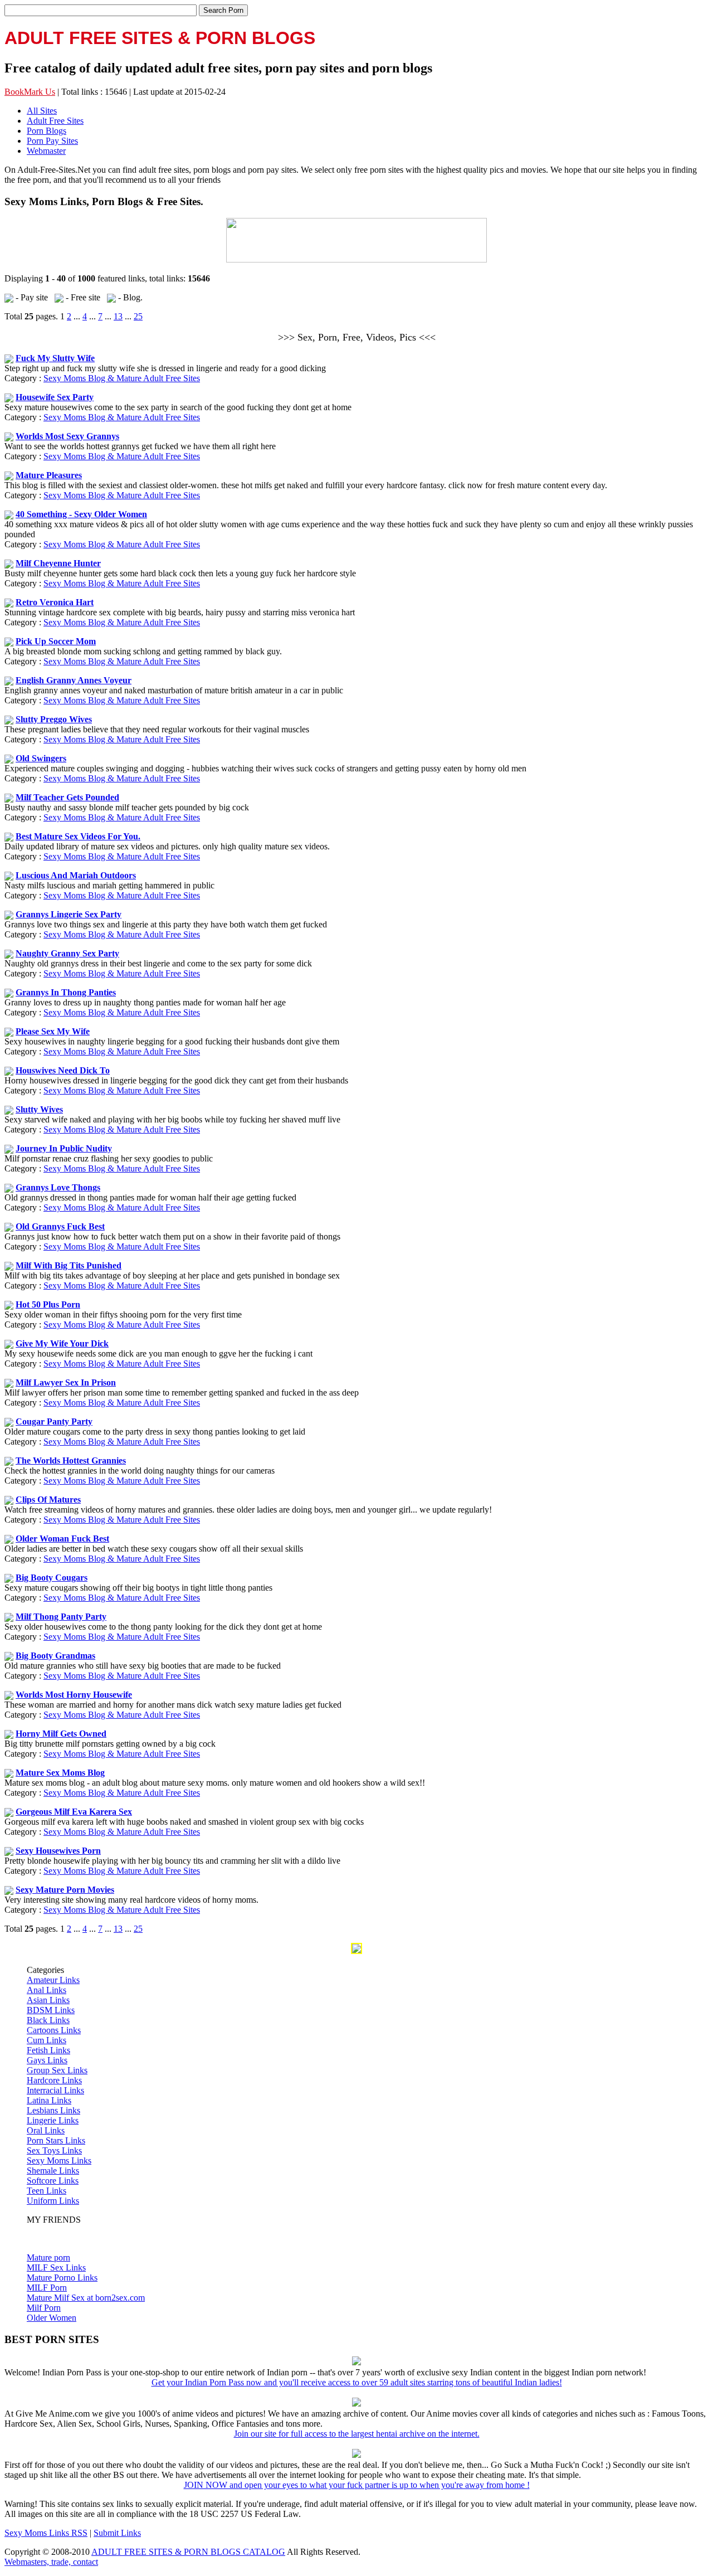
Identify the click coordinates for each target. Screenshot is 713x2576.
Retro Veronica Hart (55, 602)
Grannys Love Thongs (58, 1187)
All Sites (42, 111)
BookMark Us (30, 92)
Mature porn (48, 2257)
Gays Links (47, 2060)
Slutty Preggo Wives (54, 719)
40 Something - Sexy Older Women (81, 514)
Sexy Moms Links (59, 2161)
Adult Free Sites (55, 121)
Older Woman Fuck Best (62, 1539)
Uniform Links (53, 2201)
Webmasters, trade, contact (51, 2562)
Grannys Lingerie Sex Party (69, 914)
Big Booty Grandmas (55, 1656)
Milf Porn (44, 2308)
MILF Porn (47, 2288)
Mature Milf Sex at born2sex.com (86, 2298)
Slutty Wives (39, 1109)
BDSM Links (51, 2010)
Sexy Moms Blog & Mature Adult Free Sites (122, 378)
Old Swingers (41, 758)
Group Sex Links (57, 2070)
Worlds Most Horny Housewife (74, 1695)
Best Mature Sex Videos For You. (78, 836)
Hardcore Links (54, 2080)
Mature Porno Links (62, 2278)
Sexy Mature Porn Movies (65, 1890)
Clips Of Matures (48, 1500)
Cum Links (47, 2040)
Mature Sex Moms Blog (60, 1773)
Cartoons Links (54, 2030)
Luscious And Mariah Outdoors (76, 875)
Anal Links (47, 1990)
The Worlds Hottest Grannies (71, 1460)
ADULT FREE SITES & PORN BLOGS (160, 38)
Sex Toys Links (54, 2150)
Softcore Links (53, 2181)
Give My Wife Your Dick (62, 1343)
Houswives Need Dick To (63, 1070)
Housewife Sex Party (55, 397)
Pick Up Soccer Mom (56, 641)
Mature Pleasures (49, 475)
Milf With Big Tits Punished (69, 1265)
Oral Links (46, 2130)
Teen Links (47, 2191)
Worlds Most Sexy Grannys (67, 436)
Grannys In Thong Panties (66, 992)
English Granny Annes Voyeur (74, 680)
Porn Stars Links (56, 2140)
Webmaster (46, 151)
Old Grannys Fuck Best (60, 1226)
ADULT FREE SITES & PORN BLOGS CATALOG (188, 2552)
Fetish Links (48, 2050)
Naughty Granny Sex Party (67, 953)
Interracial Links (55, 2090)
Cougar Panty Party (54, 1421)
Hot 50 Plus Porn (48, 1304)
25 (138, 316)
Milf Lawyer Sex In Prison (66, 1382)
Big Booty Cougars (52, 1578)
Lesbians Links (53, 2110)
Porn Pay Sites (52, 141)
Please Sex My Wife (53, 1031)
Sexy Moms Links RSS (46, 2533)
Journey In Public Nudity (64, 1148)
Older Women (52, 2318)
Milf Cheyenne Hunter (58, 563)
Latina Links (49, 2100)
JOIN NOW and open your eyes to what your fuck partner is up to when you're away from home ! (357, 2485)
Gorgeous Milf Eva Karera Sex (74, 1812)
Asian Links (48, 2000)
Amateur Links (53, 1980)
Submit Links (117, 2533)
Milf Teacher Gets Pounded (67, 797)
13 (118, 316)
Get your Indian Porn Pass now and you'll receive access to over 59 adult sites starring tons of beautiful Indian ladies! (357, 2382)
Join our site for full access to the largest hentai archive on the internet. (357, 2434)
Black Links (48, 2020)
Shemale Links (53, 2171)
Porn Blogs (47, 131)
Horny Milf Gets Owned (61, 1734)
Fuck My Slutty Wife (55, 358)
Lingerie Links (53, 2120)
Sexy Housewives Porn (58, 1851)
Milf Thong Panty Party (61, 1617)
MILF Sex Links (56, 2268)
